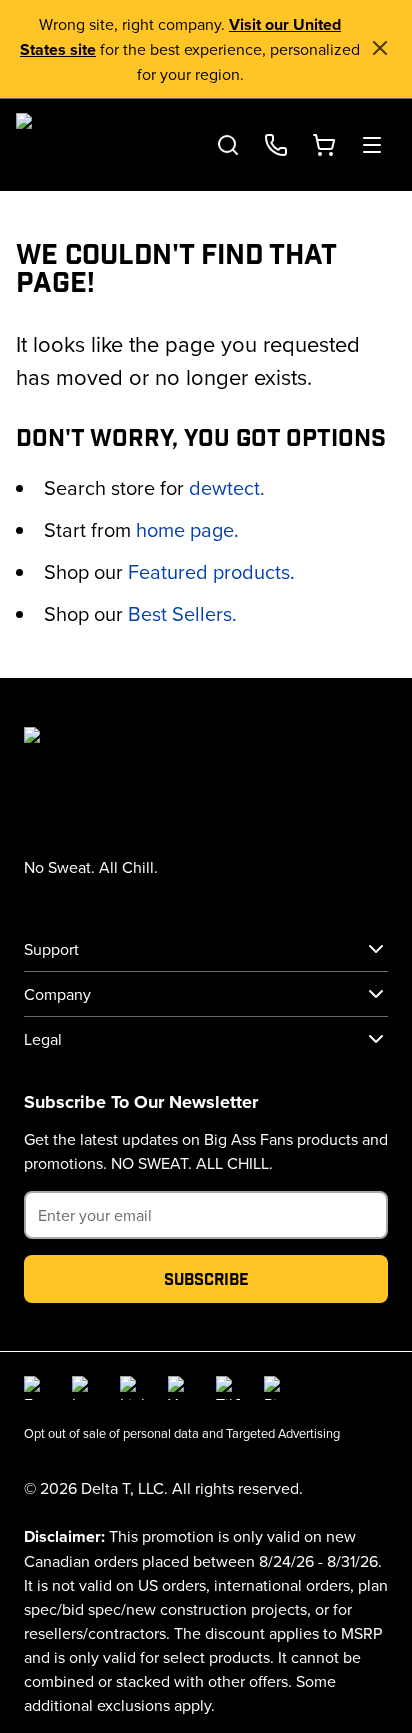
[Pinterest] (276, 1388)
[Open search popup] (228, 145)
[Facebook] (36, 1388)
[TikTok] (228, 1388)
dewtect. (227, 487)
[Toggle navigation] (372, 145)
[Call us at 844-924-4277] (276, 145)
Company (57, 994)
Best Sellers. (182, 613)
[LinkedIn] (132, 1388)
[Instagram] (84, 1388)
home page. (187, 529)
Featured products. (211, 571)
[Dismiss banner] (380, 48)
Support (51, 949)
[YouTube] (180, 1388)
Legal (43, 1039)
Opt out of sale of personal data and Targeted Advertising (182, 1433)
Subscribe (206, 1278)
